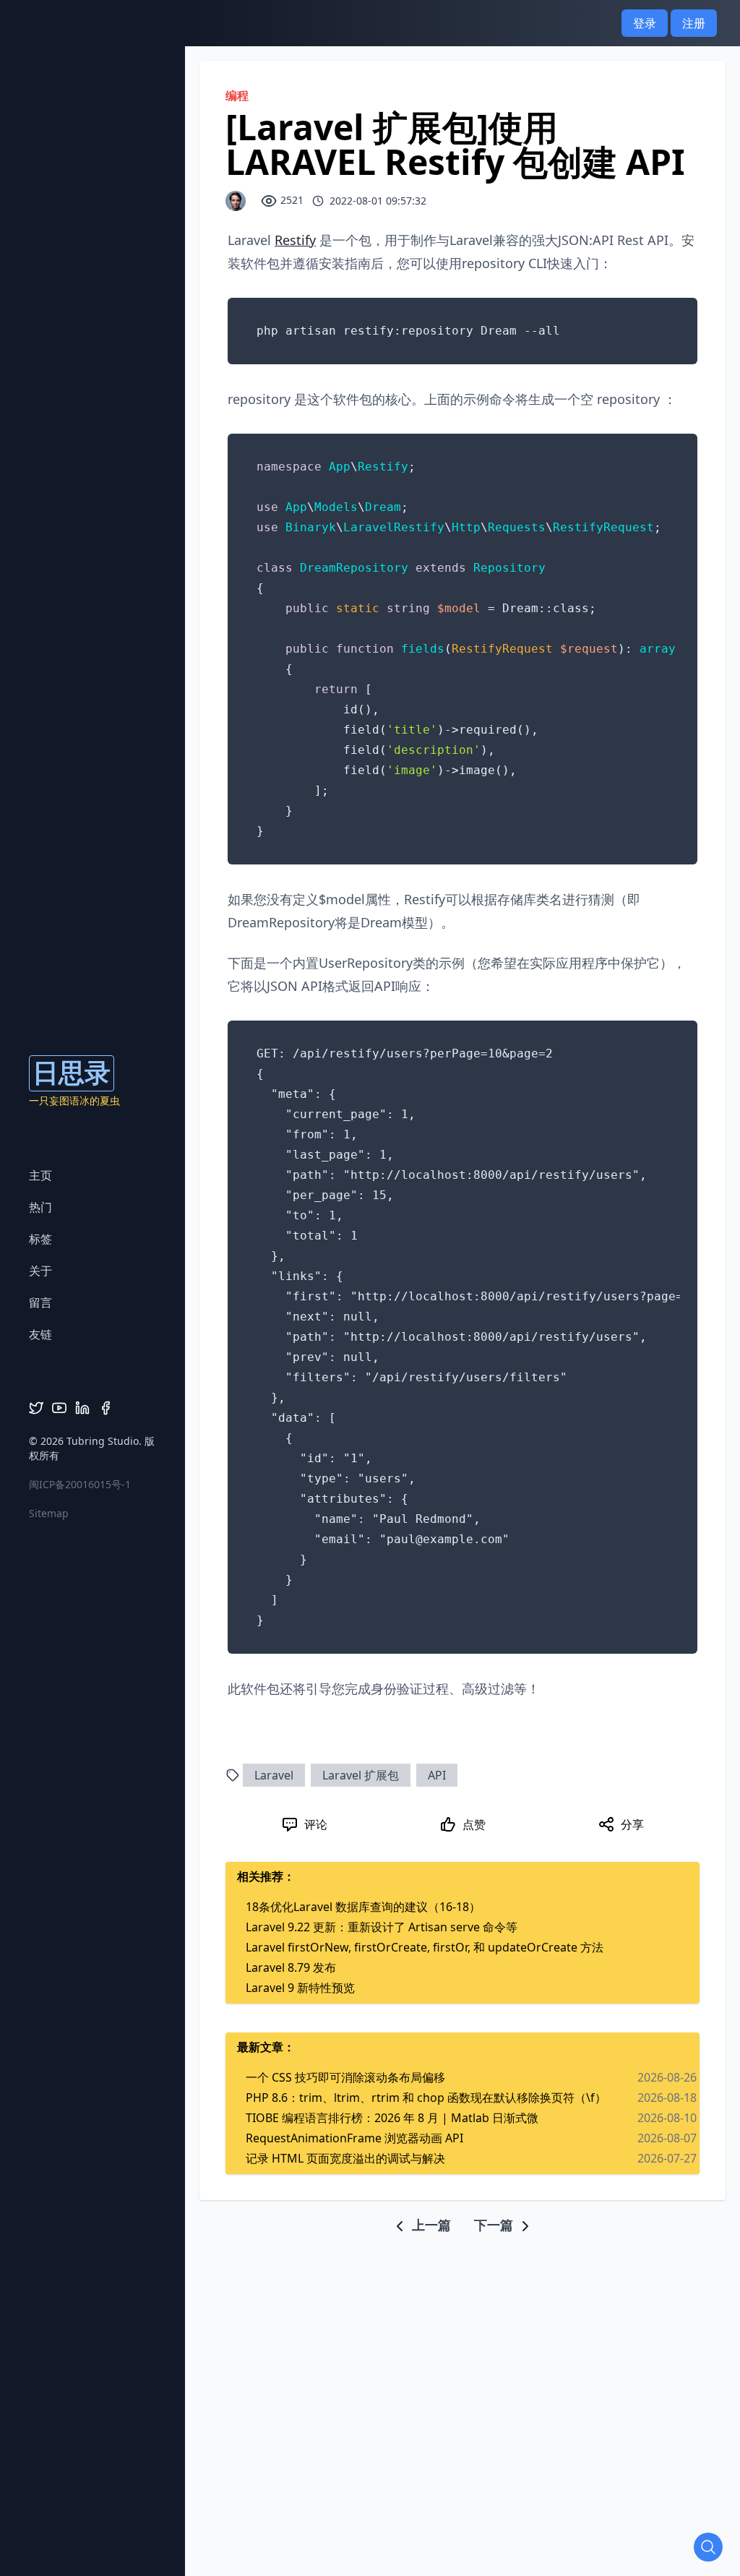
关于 (40, 1271)
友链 (40, 1334)
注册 (694, 23)
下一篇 (495, 2225)
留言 (40, 1302)
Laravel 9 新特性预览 (300, 1988)
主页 (40, 1175)
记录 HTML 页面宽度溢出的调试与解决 (345, 2158)
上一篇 (430, 2225)
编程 (237, 95)
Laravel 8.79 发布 (291, 1967)
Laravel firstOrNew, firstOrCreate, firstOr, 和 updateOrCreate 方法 (425, 1947)
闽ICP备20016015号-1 (80, 1484)
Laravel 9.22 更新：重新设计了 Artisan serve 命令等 (382, 1927)
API (437, 1775)
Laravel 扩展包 (361, 1775)
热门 (40, 1207)
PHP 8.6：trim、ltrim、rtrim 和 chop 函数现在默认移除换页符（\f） (426, 2098)
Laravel (274, 1775)
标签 (40, 1239)
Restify (295, 240)
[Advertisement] (462, 2267)
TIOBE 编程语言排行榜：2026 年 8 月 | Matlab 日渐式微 (392, 2118)
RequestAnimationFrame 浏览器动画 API (354, 2138)
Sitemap (49, 1513)
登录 (645, 23)
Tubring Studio (103, 1441)
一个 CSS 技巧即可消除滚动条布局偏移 (345, 2077)
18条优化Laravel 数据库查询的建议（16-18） (363, 1907)
